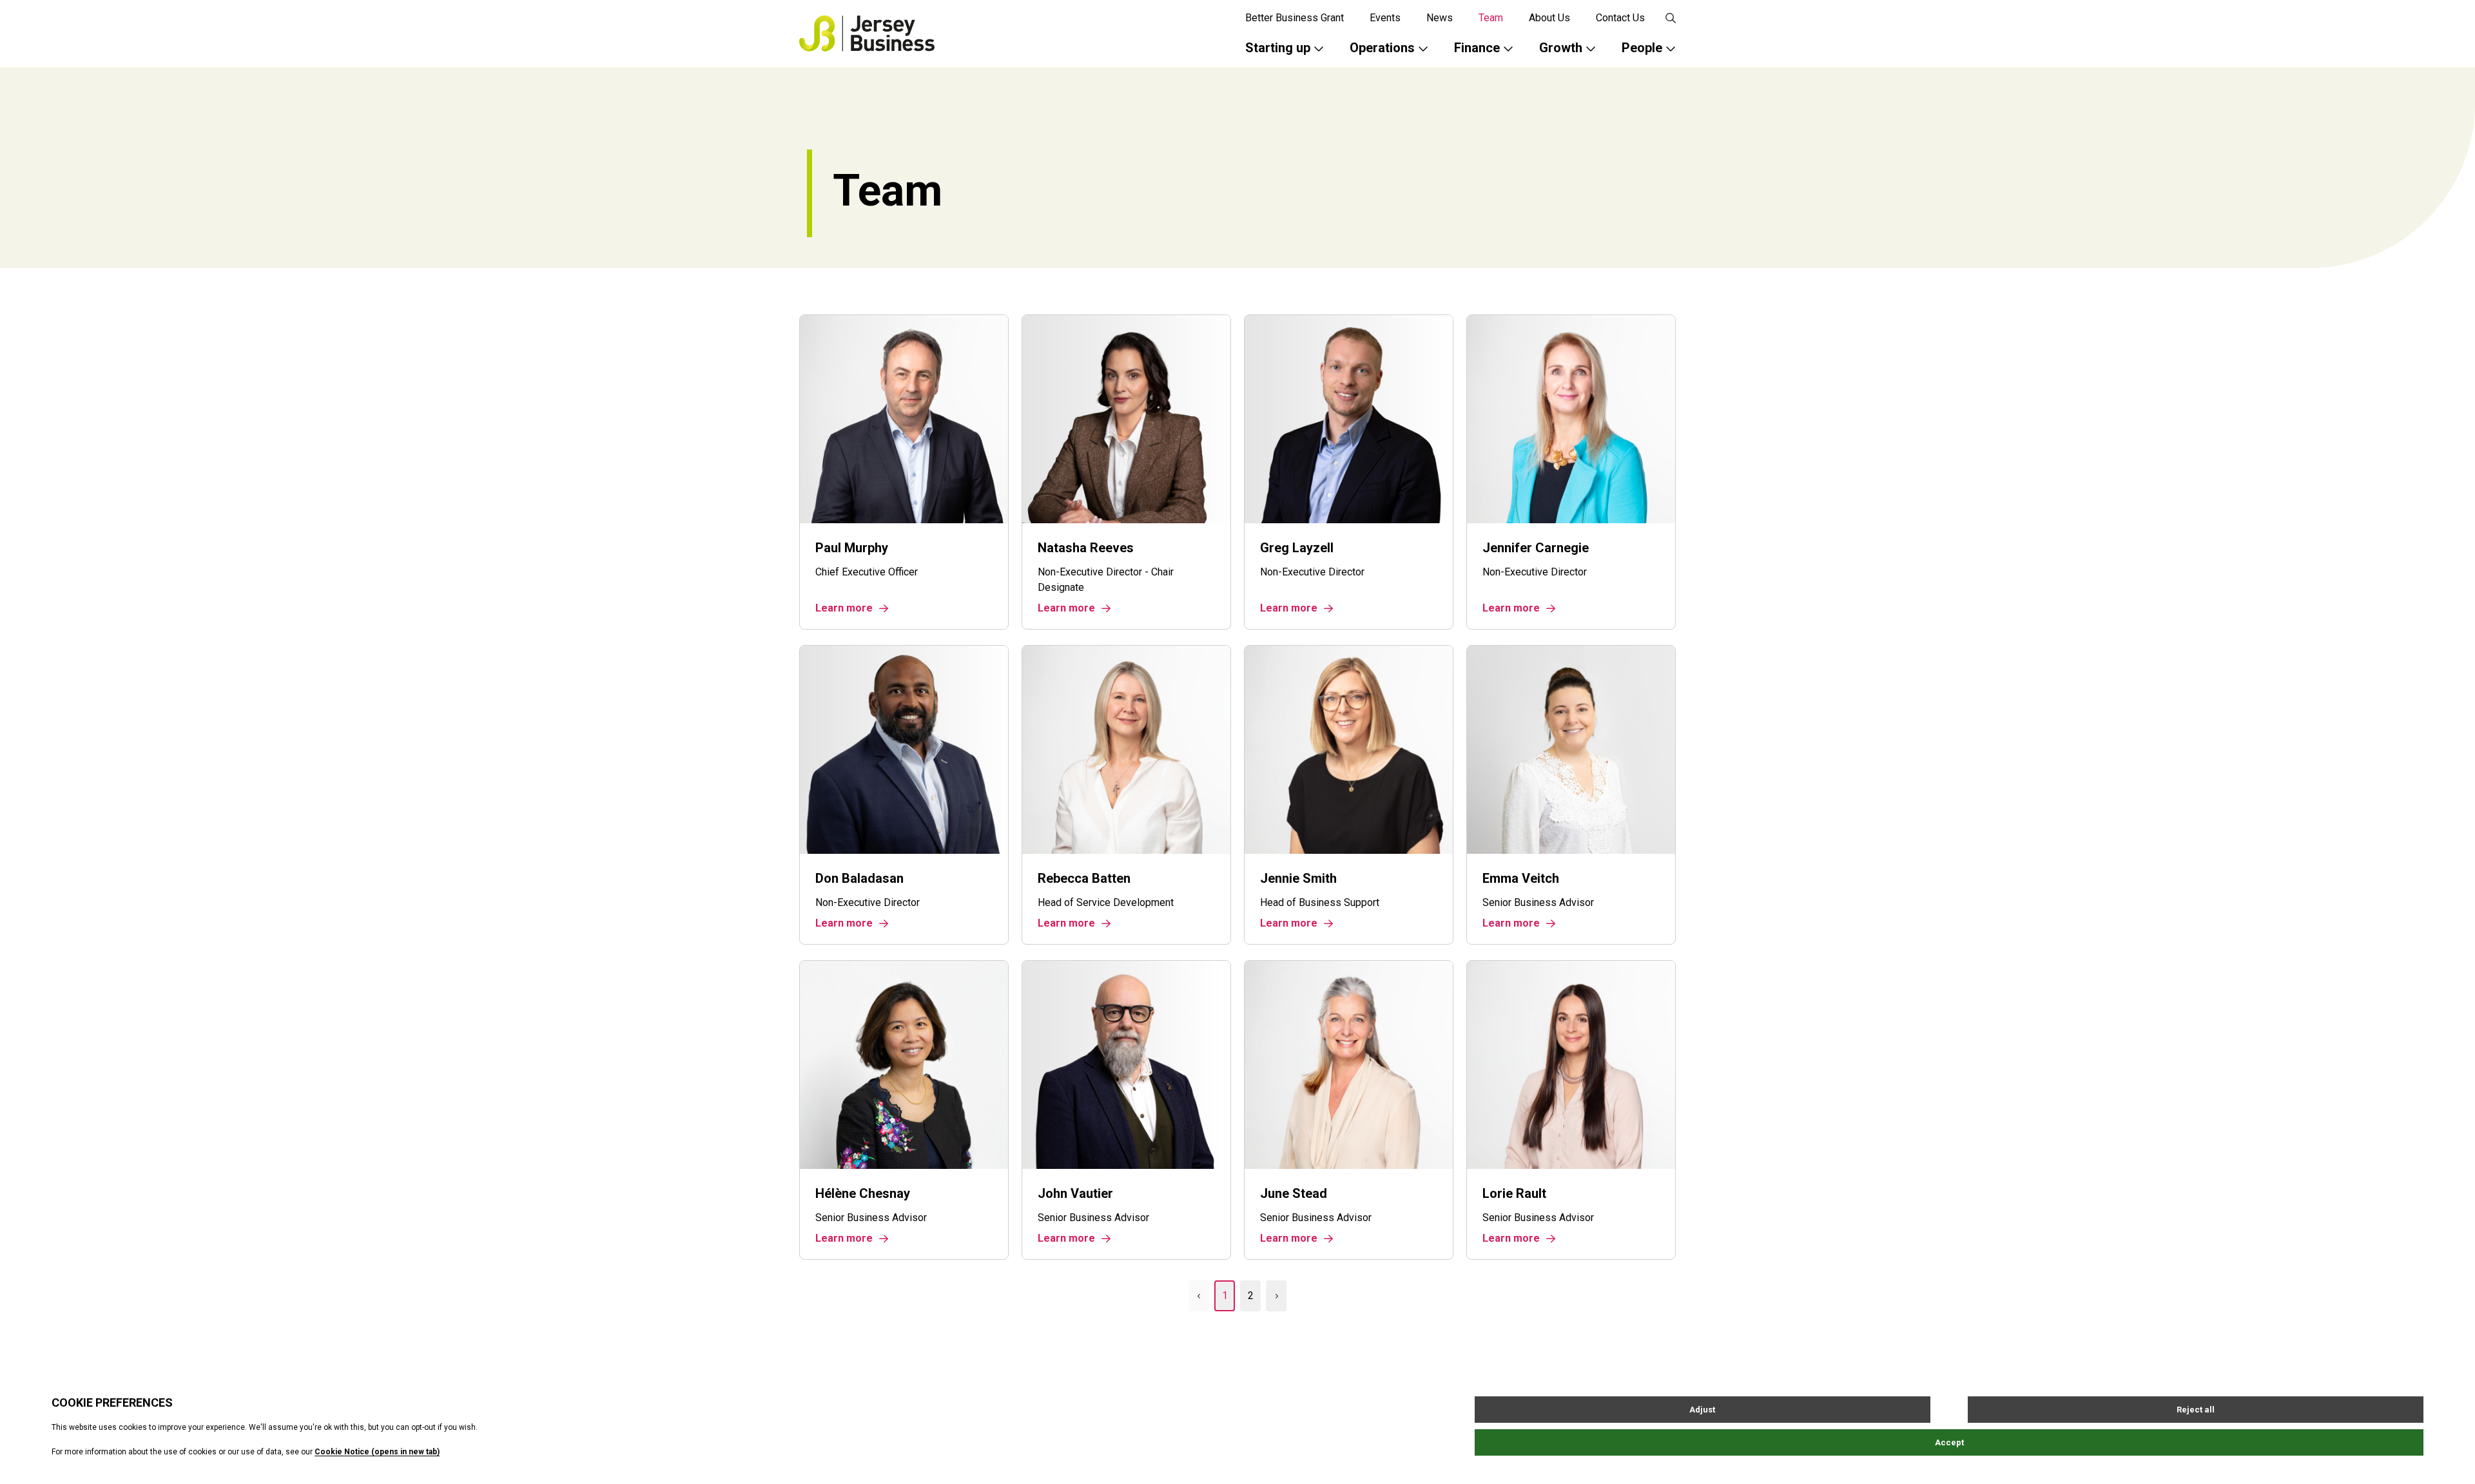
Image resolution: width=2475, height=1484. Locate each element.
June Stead (1294, 1193)
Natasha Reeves (1086, 548)
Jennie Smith (1298, 878)
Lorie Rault (1514, 1193)
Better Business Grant (1295, 18)
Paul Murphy (852, 548)
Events (1385, 18)
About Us (1549, 18)
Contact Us (1620, 18)
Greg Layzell (1297, 548)
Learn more (844, 608)
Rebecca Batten (1084, 878)
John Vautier (1075, 1193)
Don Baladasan (859, 878)
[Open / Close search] (1671, 18)
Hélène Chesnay (863, 1193)
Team (1491, 18)
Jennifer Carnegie (1536, 548)
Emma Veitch (1521, 878)
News (1440, 18)
